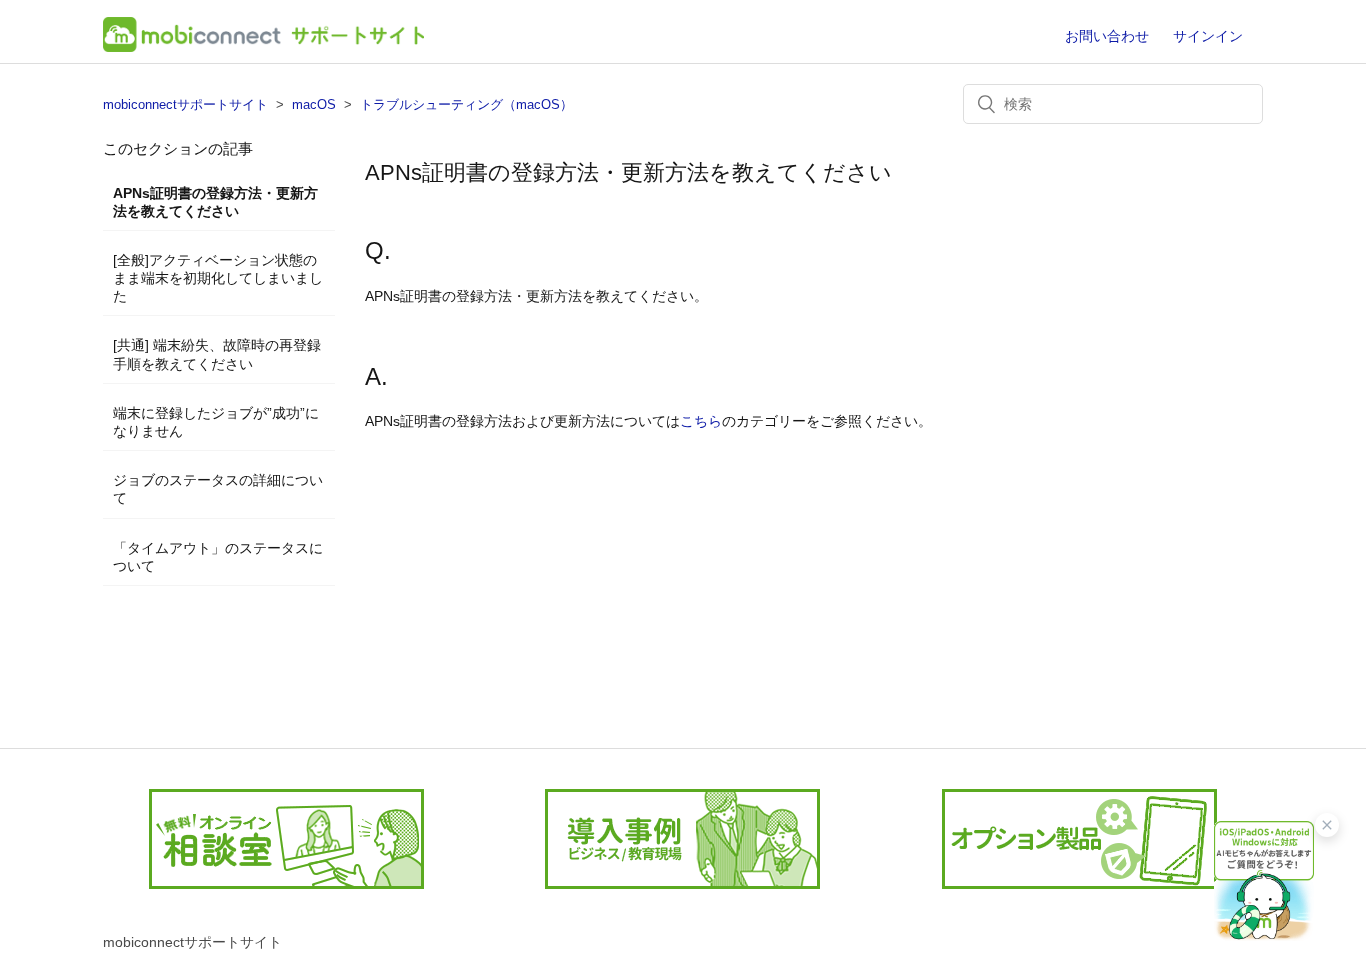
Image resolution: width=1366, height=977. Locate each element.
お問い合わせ (1107, 36)
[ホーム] (263, 47)
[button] (1264, 879)
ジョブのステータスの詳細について (218, 489)
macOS (314, 104)
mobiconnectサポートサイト (185, 104)
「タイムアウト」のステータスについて (218, 557)
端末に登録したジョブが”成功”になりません (216, 422)
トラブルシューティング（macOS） (466, 104)
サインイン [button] (1208, 36)
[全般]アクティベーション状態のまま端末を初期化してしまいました (218, 278)
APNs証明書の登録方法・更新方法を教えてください (215, 202)
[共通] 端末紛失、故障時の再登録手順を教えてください (217, 354)
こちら (701, 421)
